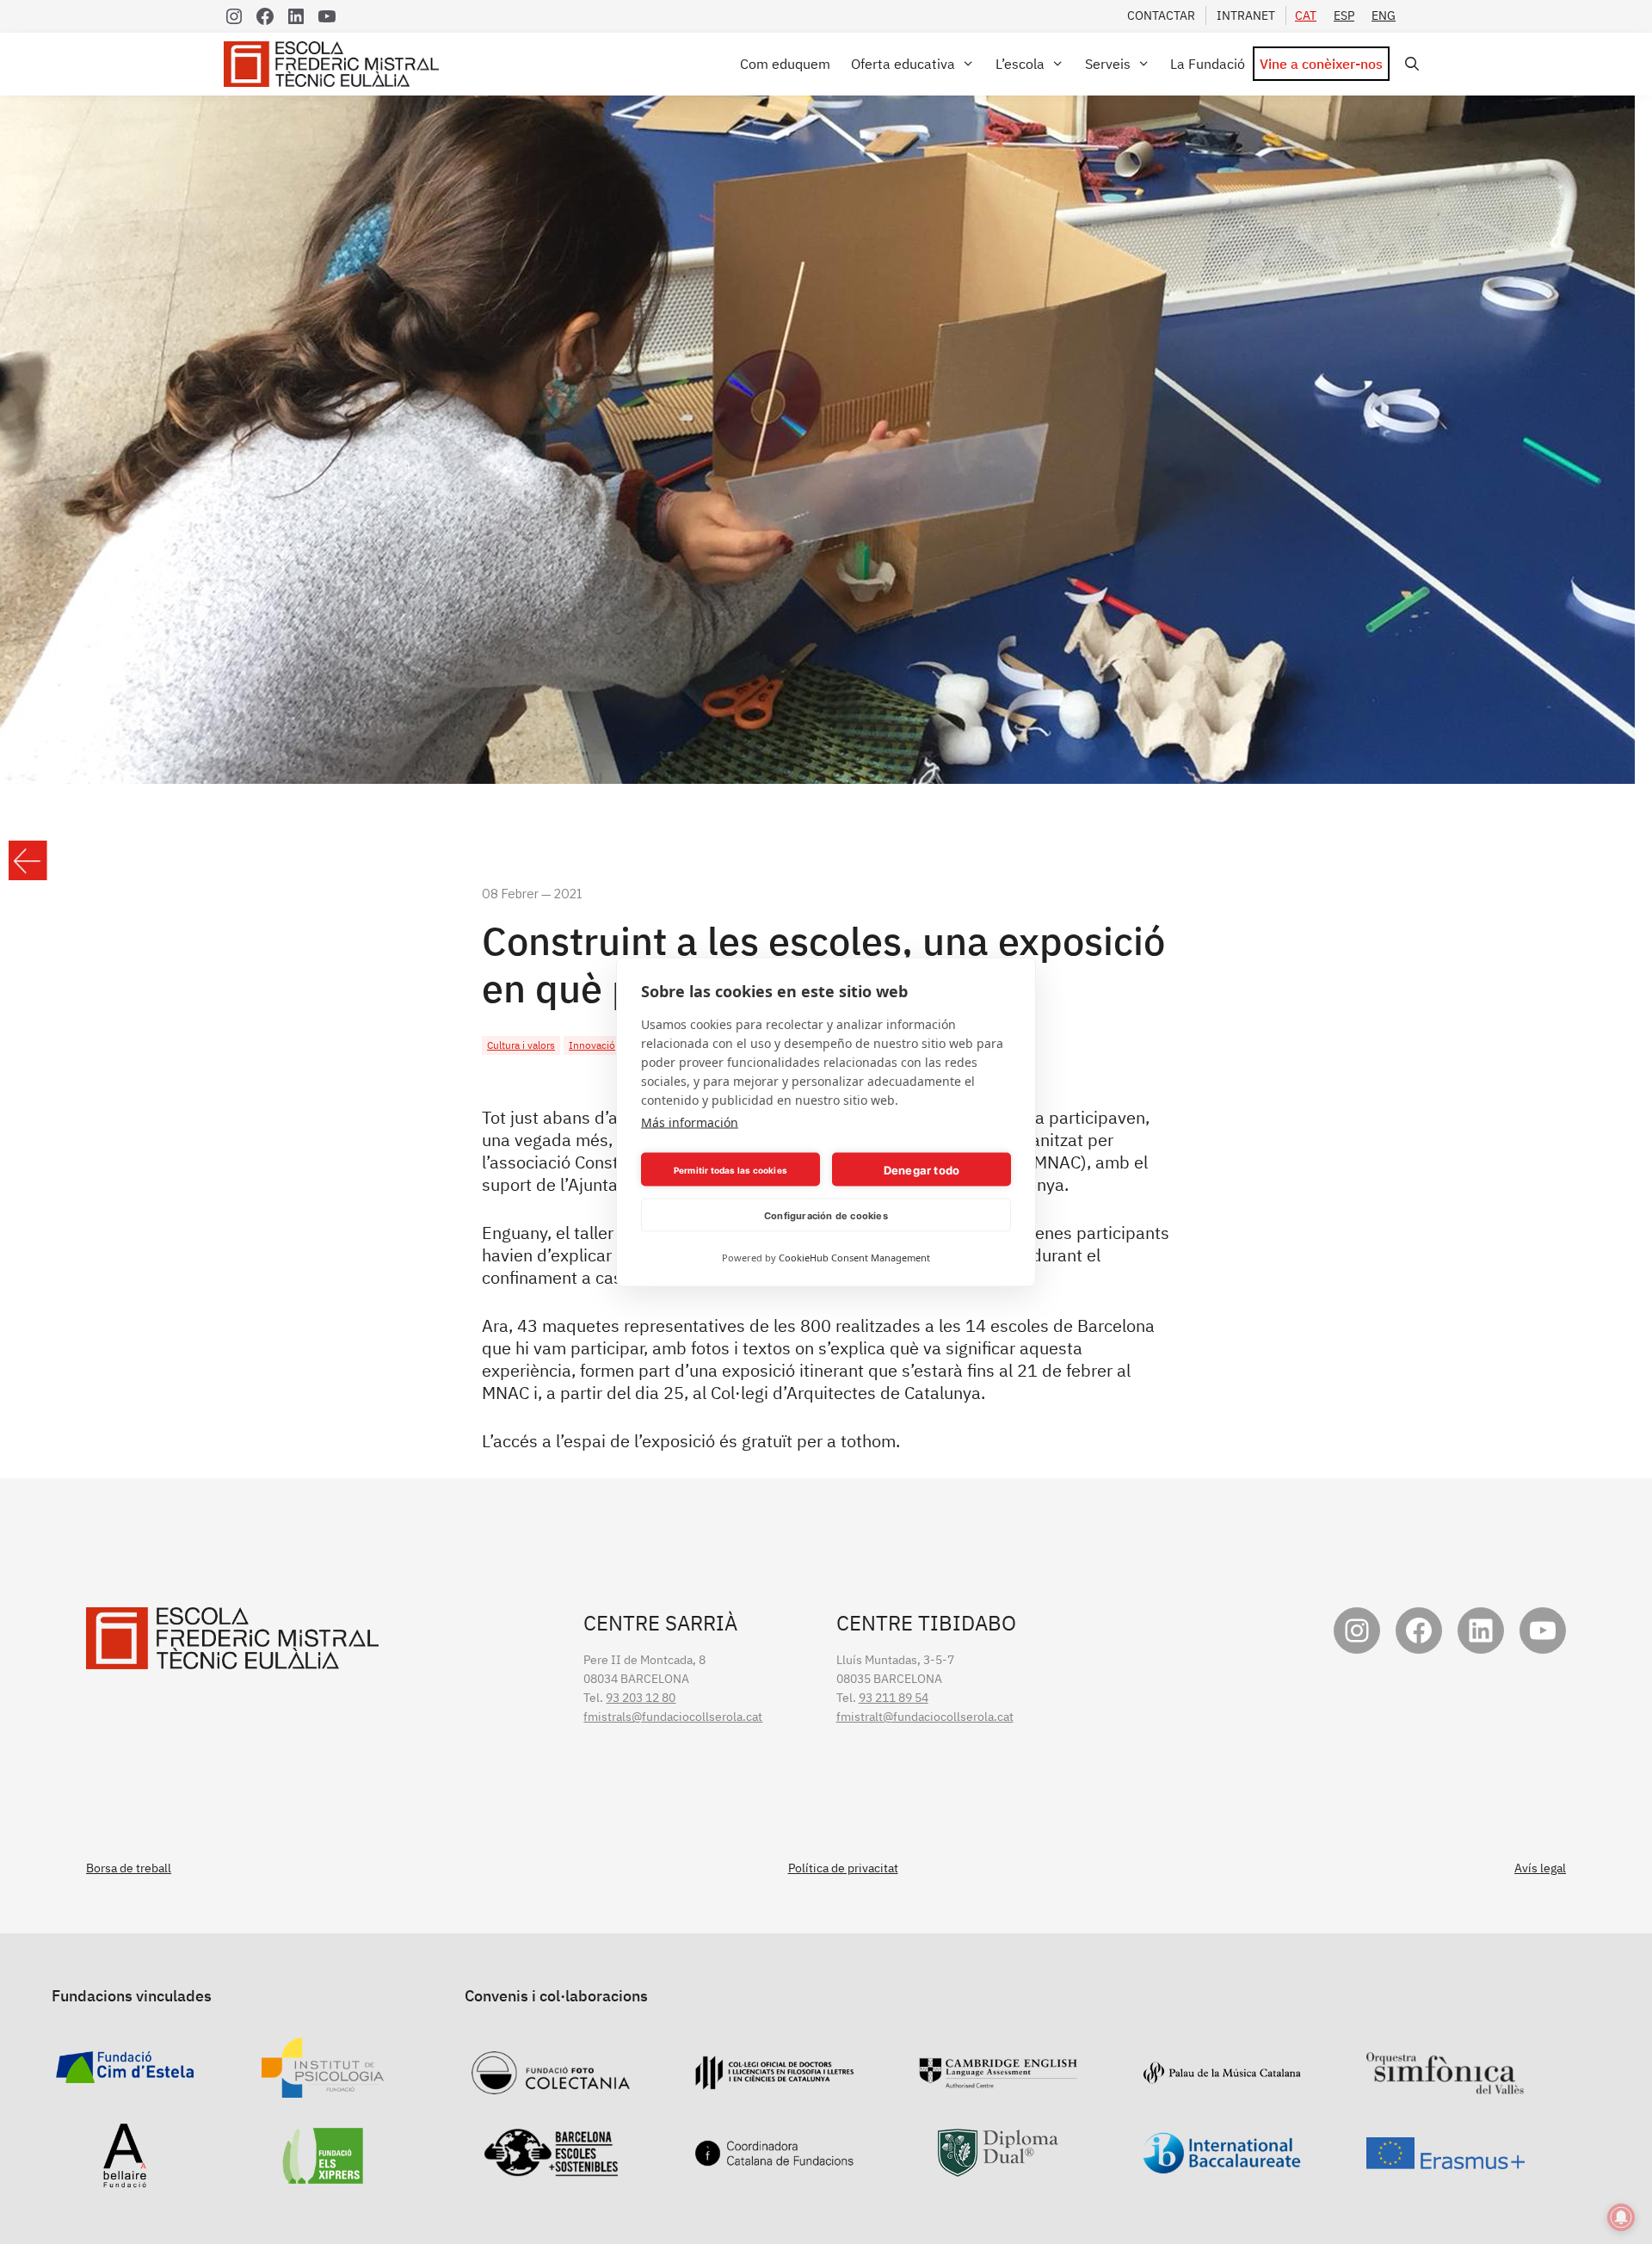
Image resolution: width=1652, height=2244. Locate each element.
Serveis (1108, 64)
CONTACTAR (1161, 15)
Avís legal (1540, 1868)
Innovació (592, 1045)
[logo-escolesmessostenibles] (551, 2167)
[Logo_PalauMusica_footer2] (1222, 2075)
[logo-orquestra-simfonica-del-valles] (1445, 2085)
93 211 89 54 (894, 1698)
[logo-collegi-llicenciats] (774, 2081)
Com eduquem (785, 64)
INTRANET (1246, 15)
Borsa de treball (129, 1868)
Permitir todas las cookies (730, 1169)
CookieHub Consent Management (854, 1258)
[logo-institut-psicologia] (322, 2088)
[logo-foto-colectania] (551, 2085)
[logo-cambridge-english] (998, 2079)
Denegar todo (922, 1169)
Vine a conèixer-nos (1321, 64)
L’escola (1020, 64)
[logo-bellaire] (125, 2179)
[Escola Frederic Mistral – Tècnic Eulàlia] (336, 64)
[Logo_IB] (1222, 2165)
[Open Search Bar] (1409, 64)
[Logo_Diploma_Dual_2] (998, 2167)
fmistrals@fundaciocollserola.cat (673, 1717)
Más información (690, 1122)
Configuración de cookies (826, 1215)
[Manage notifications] (1621, 2217)
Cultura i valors (521, 1045)
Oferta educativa (903, 64)
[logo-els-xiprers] (323, 2174)
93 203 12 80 (641, 1698)
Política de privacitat (843, 1868)
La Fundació (1208, 64)
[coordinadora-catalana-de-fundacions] (774, 2157)
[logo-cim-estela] (125, 2074)
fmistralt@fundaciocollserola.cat (925, 1717)
